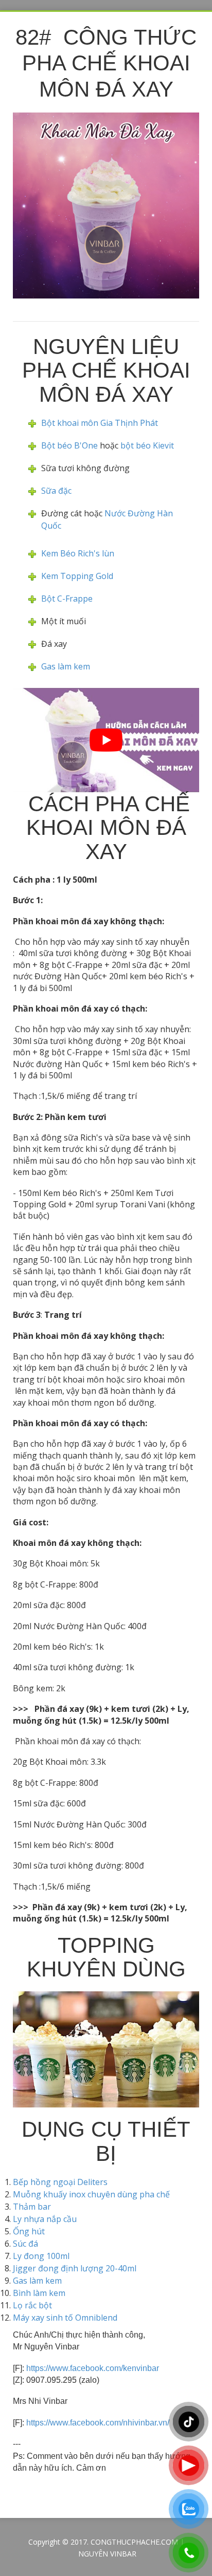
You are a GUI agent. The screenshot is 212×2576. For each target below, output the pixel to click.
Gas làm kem (66, 666)
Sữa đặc (56, 491)
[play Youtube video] (106, 740)
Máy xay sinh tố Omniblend (65, 2318)
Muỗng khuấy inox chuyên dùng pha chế (91, 2194)
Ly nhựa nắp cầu (45, 2219)
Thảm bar (32, 2207)
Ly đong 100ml (41, 2256)
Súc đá (25, 2244)
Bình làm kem (39, 2293)
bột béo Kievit (147, 445)
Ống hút (29, 2231)
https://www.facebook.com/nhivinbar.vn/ (98, 2423)
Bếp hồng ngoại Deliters (60, 2182)
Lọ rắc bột (32, 2305)
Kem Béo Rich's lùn (79, 553)
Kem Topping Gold (77, 576)
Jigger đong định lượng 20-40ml (75, 2268)
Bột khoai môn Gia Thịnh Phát (100, 423)
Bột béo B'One (69, 445)
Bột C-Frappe (67, 599)
